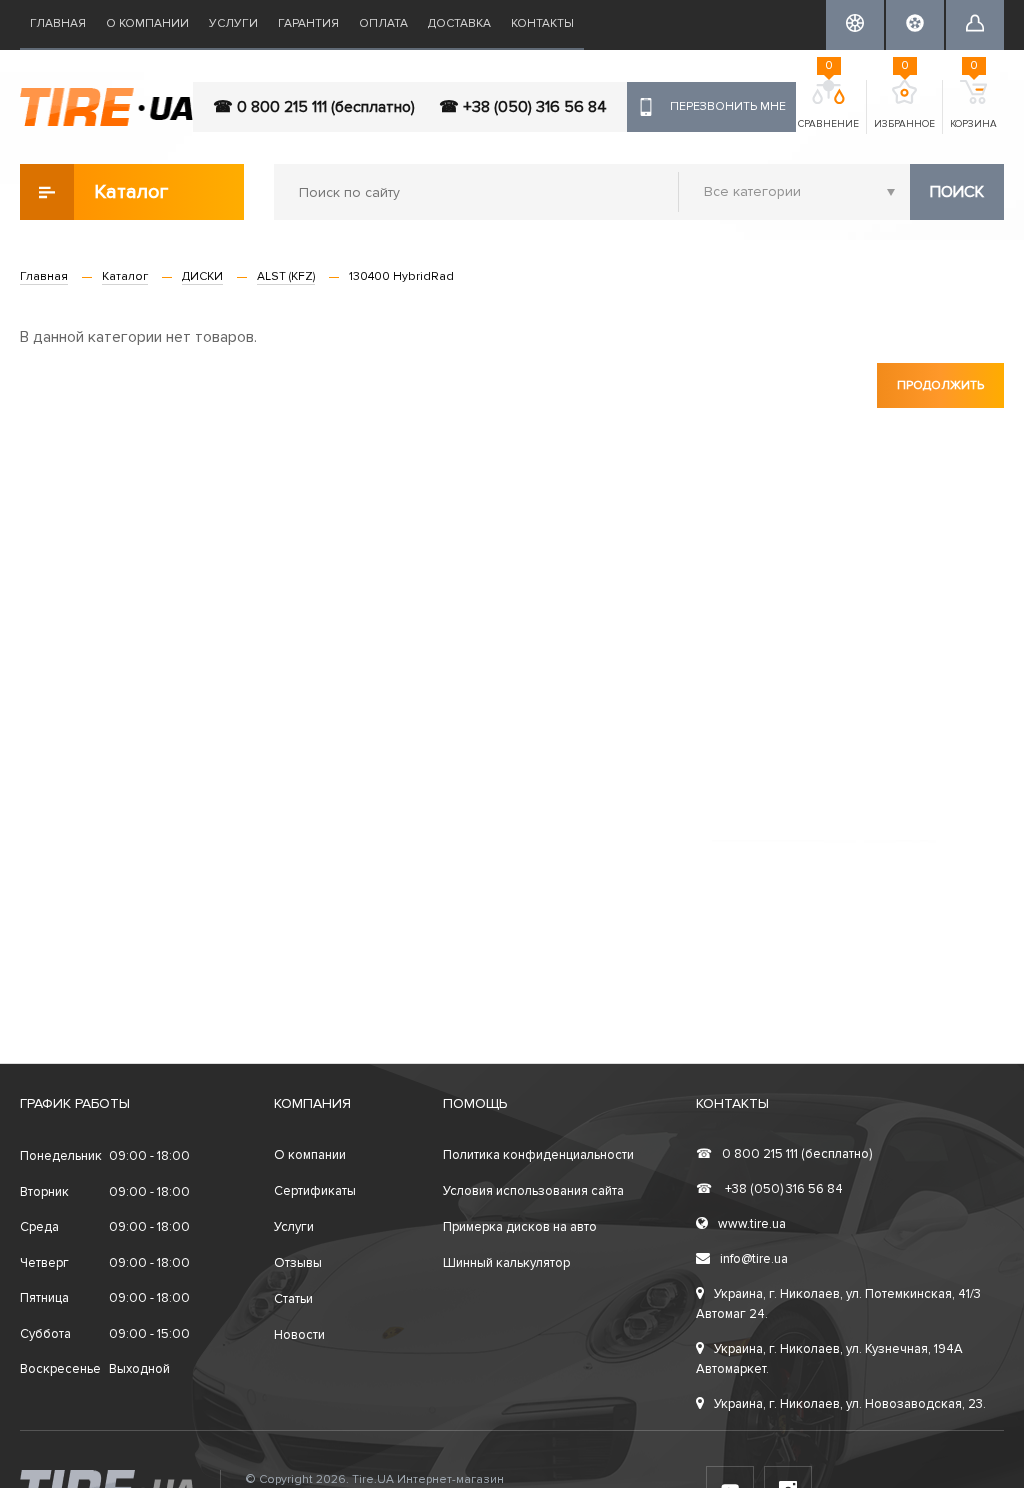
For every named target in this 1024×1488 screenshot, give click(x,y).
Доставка (459, 23)
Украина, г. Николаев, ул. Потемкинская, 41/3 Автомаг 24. (838, 1304)
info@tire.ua (754, 1259)
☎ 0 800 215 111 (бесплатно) (314, 107)
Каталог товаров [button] (132, 200)
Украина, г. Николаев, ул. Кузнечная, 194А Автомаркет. (829, 1359)
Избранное (904, 105)
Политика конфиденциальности (538, 1155)
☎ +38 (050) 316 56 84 (523, 107)
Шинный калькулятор (506, 1263)
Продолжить (940, 385)
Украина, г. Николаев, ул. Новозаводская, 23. (850, 1404)
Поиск (957, 192)
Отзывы (298, 1263)
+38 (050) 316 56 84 (769, 1189)
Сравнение (828, 105)
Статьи (293, 1299)
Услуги (233, 23)
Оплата (383, 23)
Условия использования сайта (533, 1191)
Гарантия (308, 23)
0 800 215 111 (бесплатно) (784, 1154)
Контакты (542, 23)
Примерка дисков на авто (520, 1227)
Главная (58, 23)
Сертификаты (315, 1191)
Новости (299, 1335)
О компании (147, 23)
